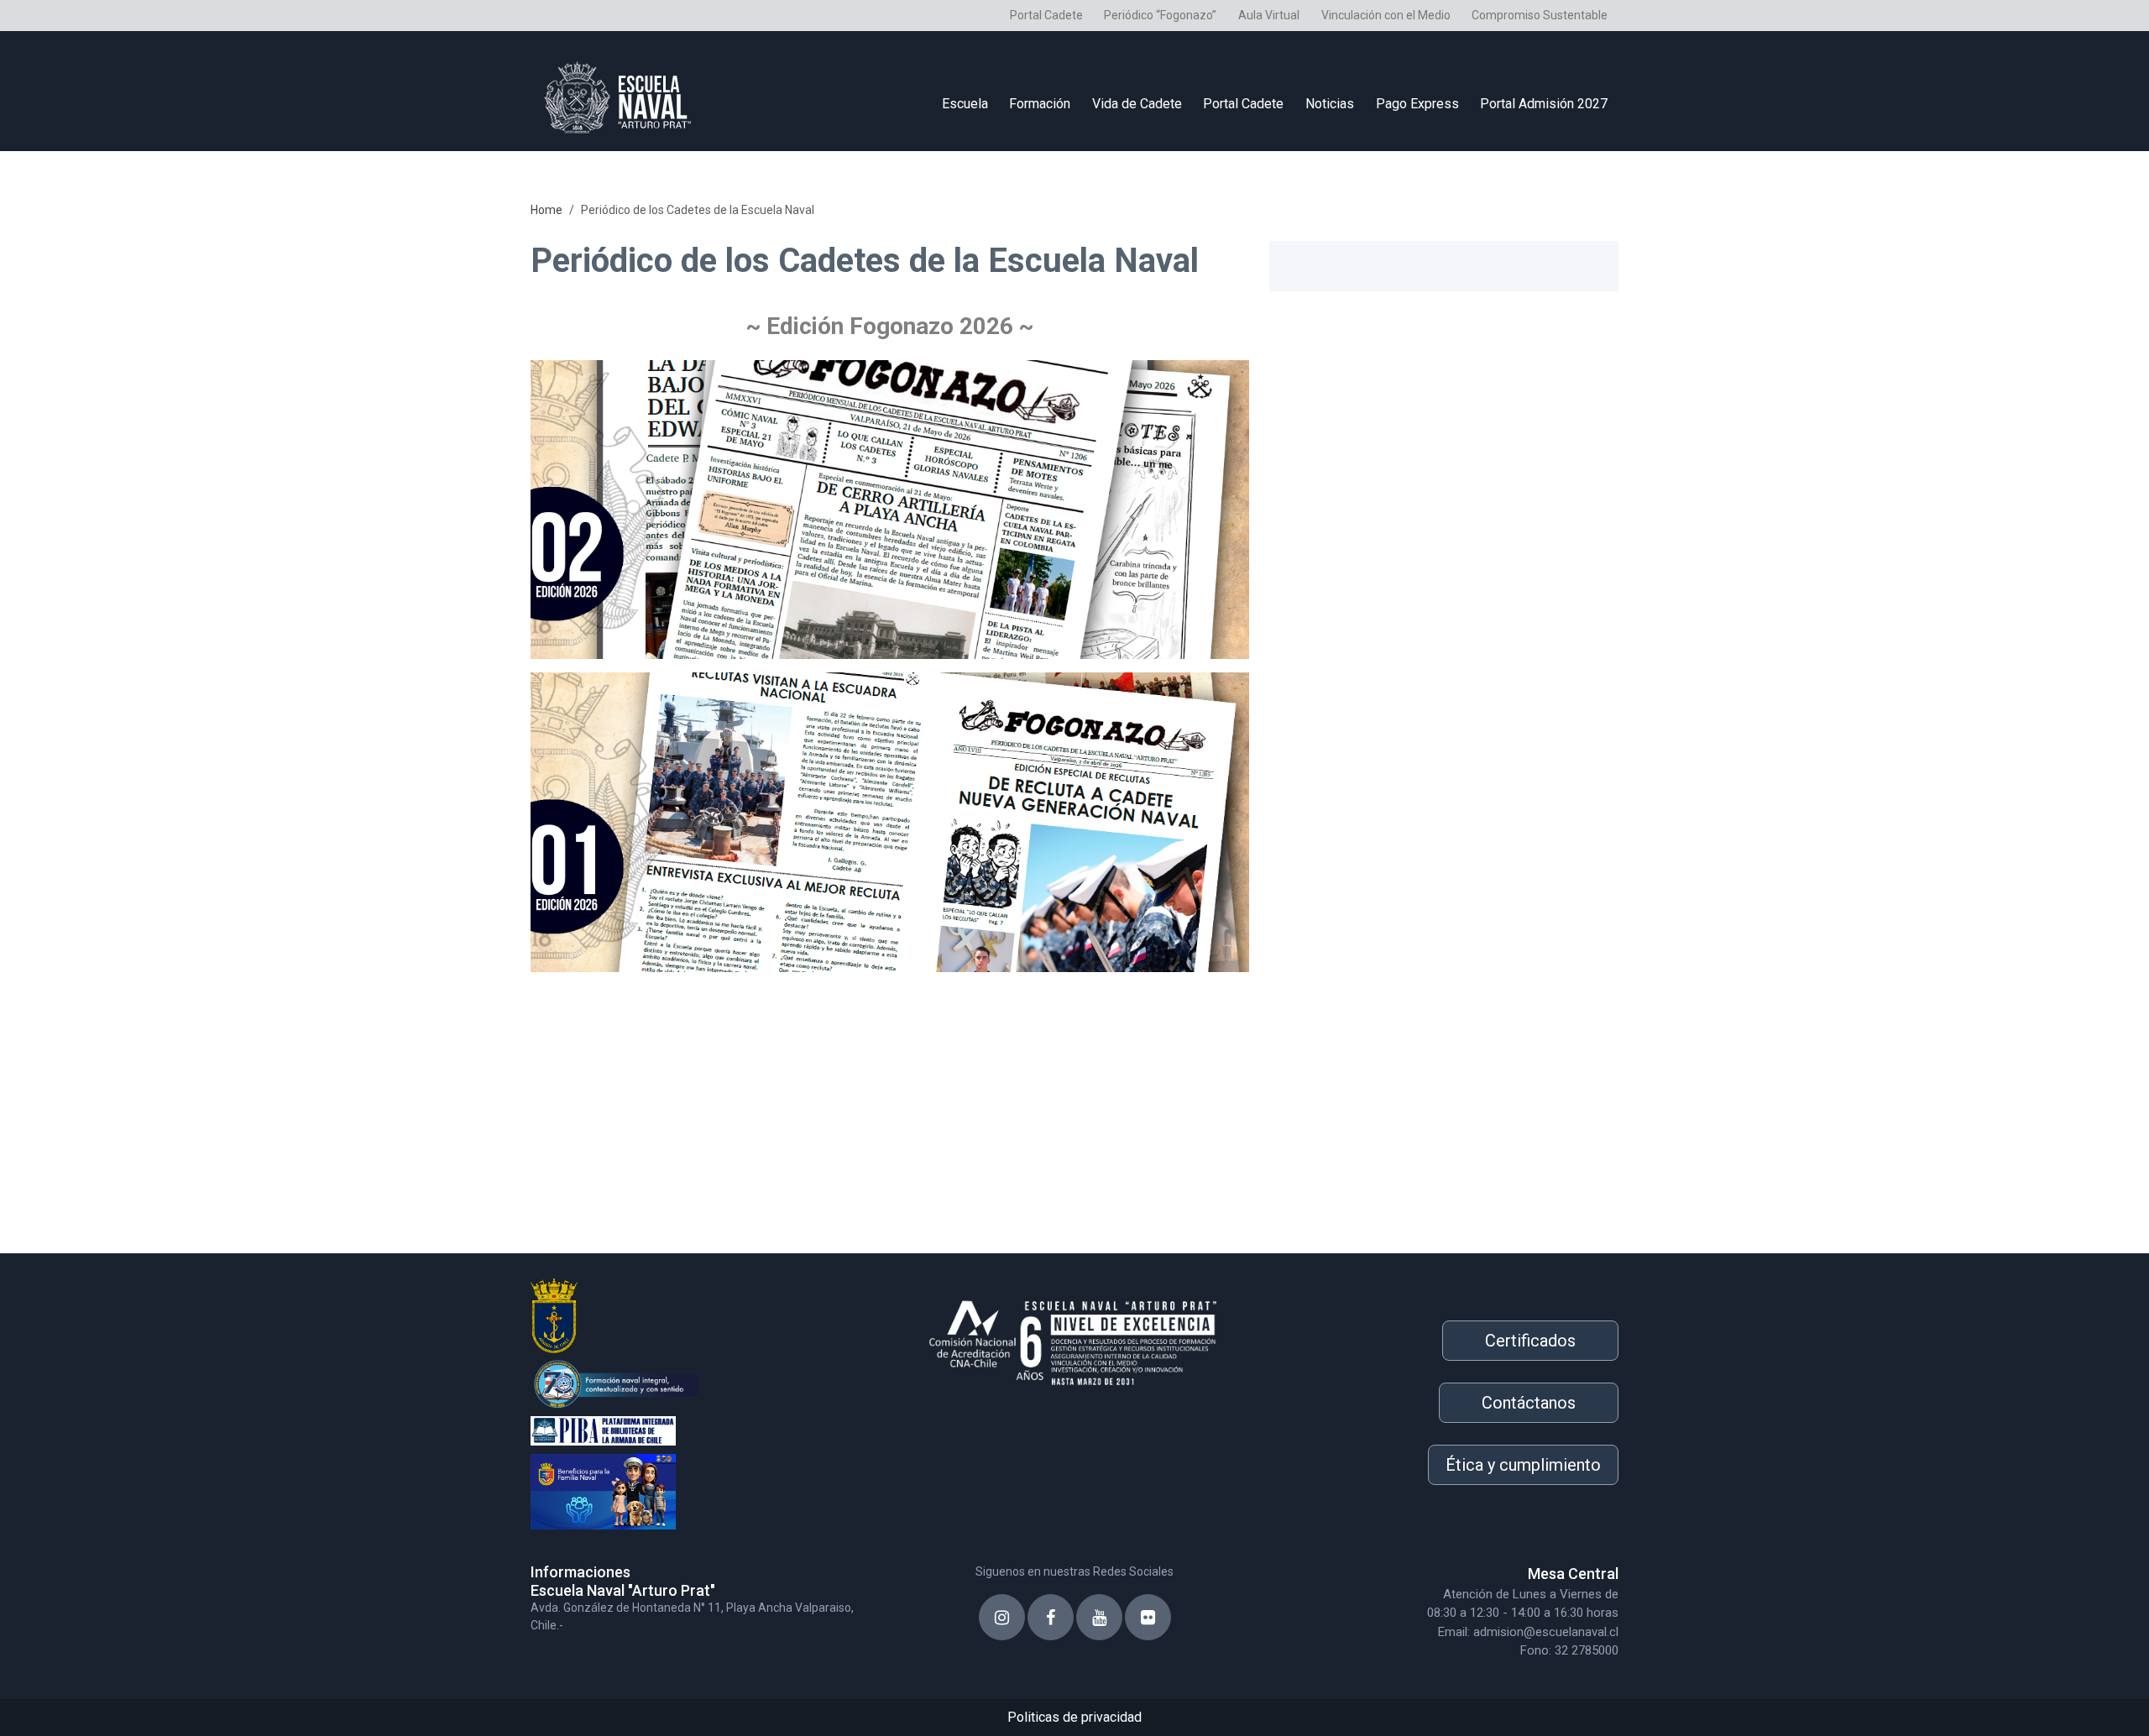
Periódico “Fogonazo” (1160, 15)
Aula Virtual (1269, 15)
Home (546, 210)
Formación (1040, 104)
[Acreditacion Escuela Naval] (1074, 1337)
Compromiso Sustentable (1540, 15)
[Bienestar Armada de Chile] (705, 1488)
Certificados (1530, 1341)
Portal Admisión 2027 (1544, 104)
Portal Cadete (1046, 15)
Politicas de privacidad (1074, 1717)
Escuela (965, 104)
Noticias (1330, 104)
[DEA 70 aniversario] (705, 1382)
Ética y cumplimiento (1523, 1465)
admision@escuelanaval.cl (1546, 1632)
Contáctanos (1529, 1403)
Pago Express (1417, 104)
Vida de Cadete (1137, 104)
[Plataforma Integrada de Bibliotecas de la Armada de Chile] (705, 1429)
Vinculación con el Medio (1386, 15)
